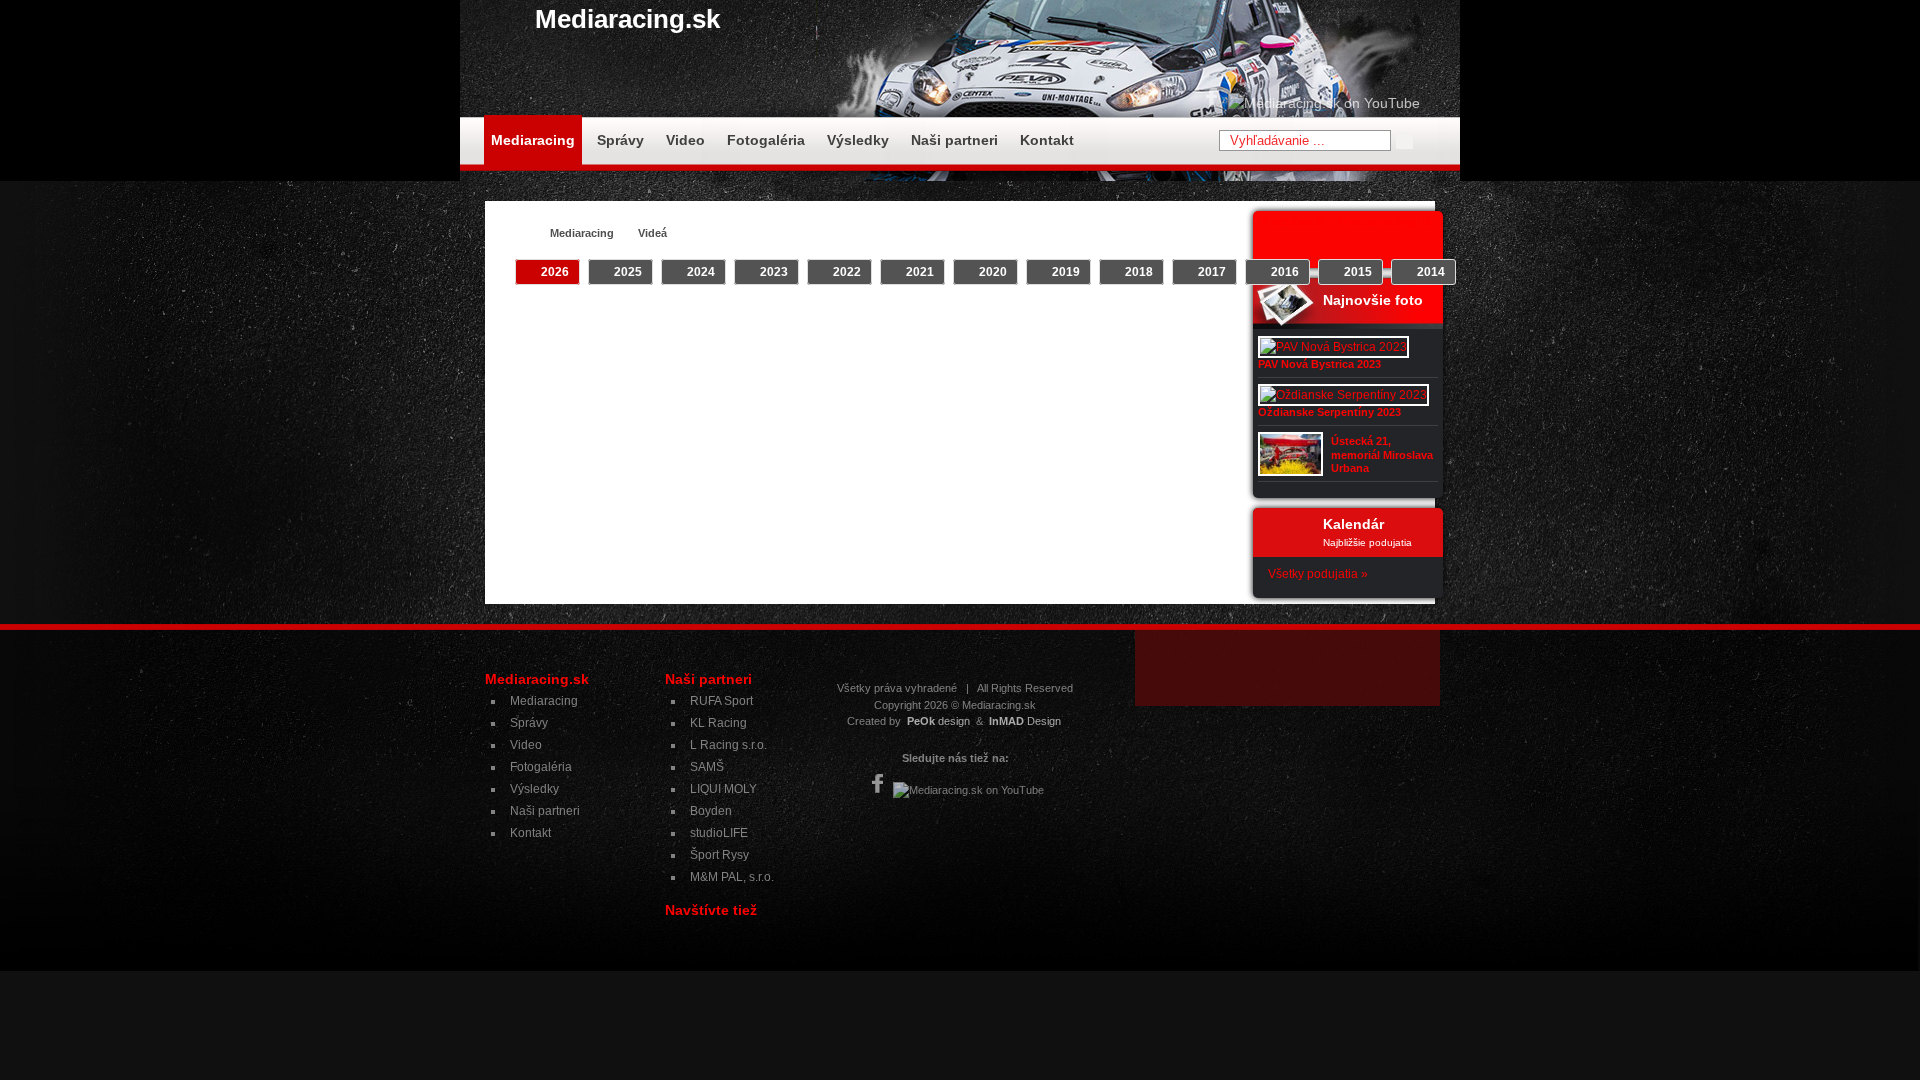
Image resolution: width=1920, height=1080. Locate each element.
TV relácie (934, 321)
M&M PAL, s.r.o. (732, 877)
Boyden (711, 811)
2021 (920, 272)
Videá (652, 233)
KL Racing (718, 723)
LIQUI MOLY (723, 789)
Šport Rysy (719, 855)
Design (1025, 721)
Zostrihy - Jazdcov (1034, 321)
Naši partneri (954, 140)
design (938, 721)
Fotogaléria (766, 140)
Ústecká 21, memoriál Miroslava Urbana (1382, 454)
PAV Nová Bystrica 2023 (1319, 364)
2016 (1285, 272)
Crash (699, 321)
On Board (860, 321)
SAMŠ (707, 767)
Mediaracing (533, 140)
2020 (993, 272)
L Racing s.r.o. (728, 745)
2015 (1358, 272)
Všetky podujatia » (1318, 574)
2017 (1212, 272)
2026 (555, 272)
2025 (628, 272)
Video (685, 140)
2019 (1066, 272)
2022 (847, 272)
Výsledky (858, 140)
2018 (1139, 272)
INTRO (754, 321)
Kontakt (1047, 140)
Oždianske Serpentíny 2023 (1329, 412)
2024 (701, 272)
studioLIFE (719, 833)
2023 (774, 272)
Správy (620, 140)
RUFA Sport (721, 701)
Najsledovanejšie (1155, 321)
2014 (1431, 272)
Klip (803, 321)
